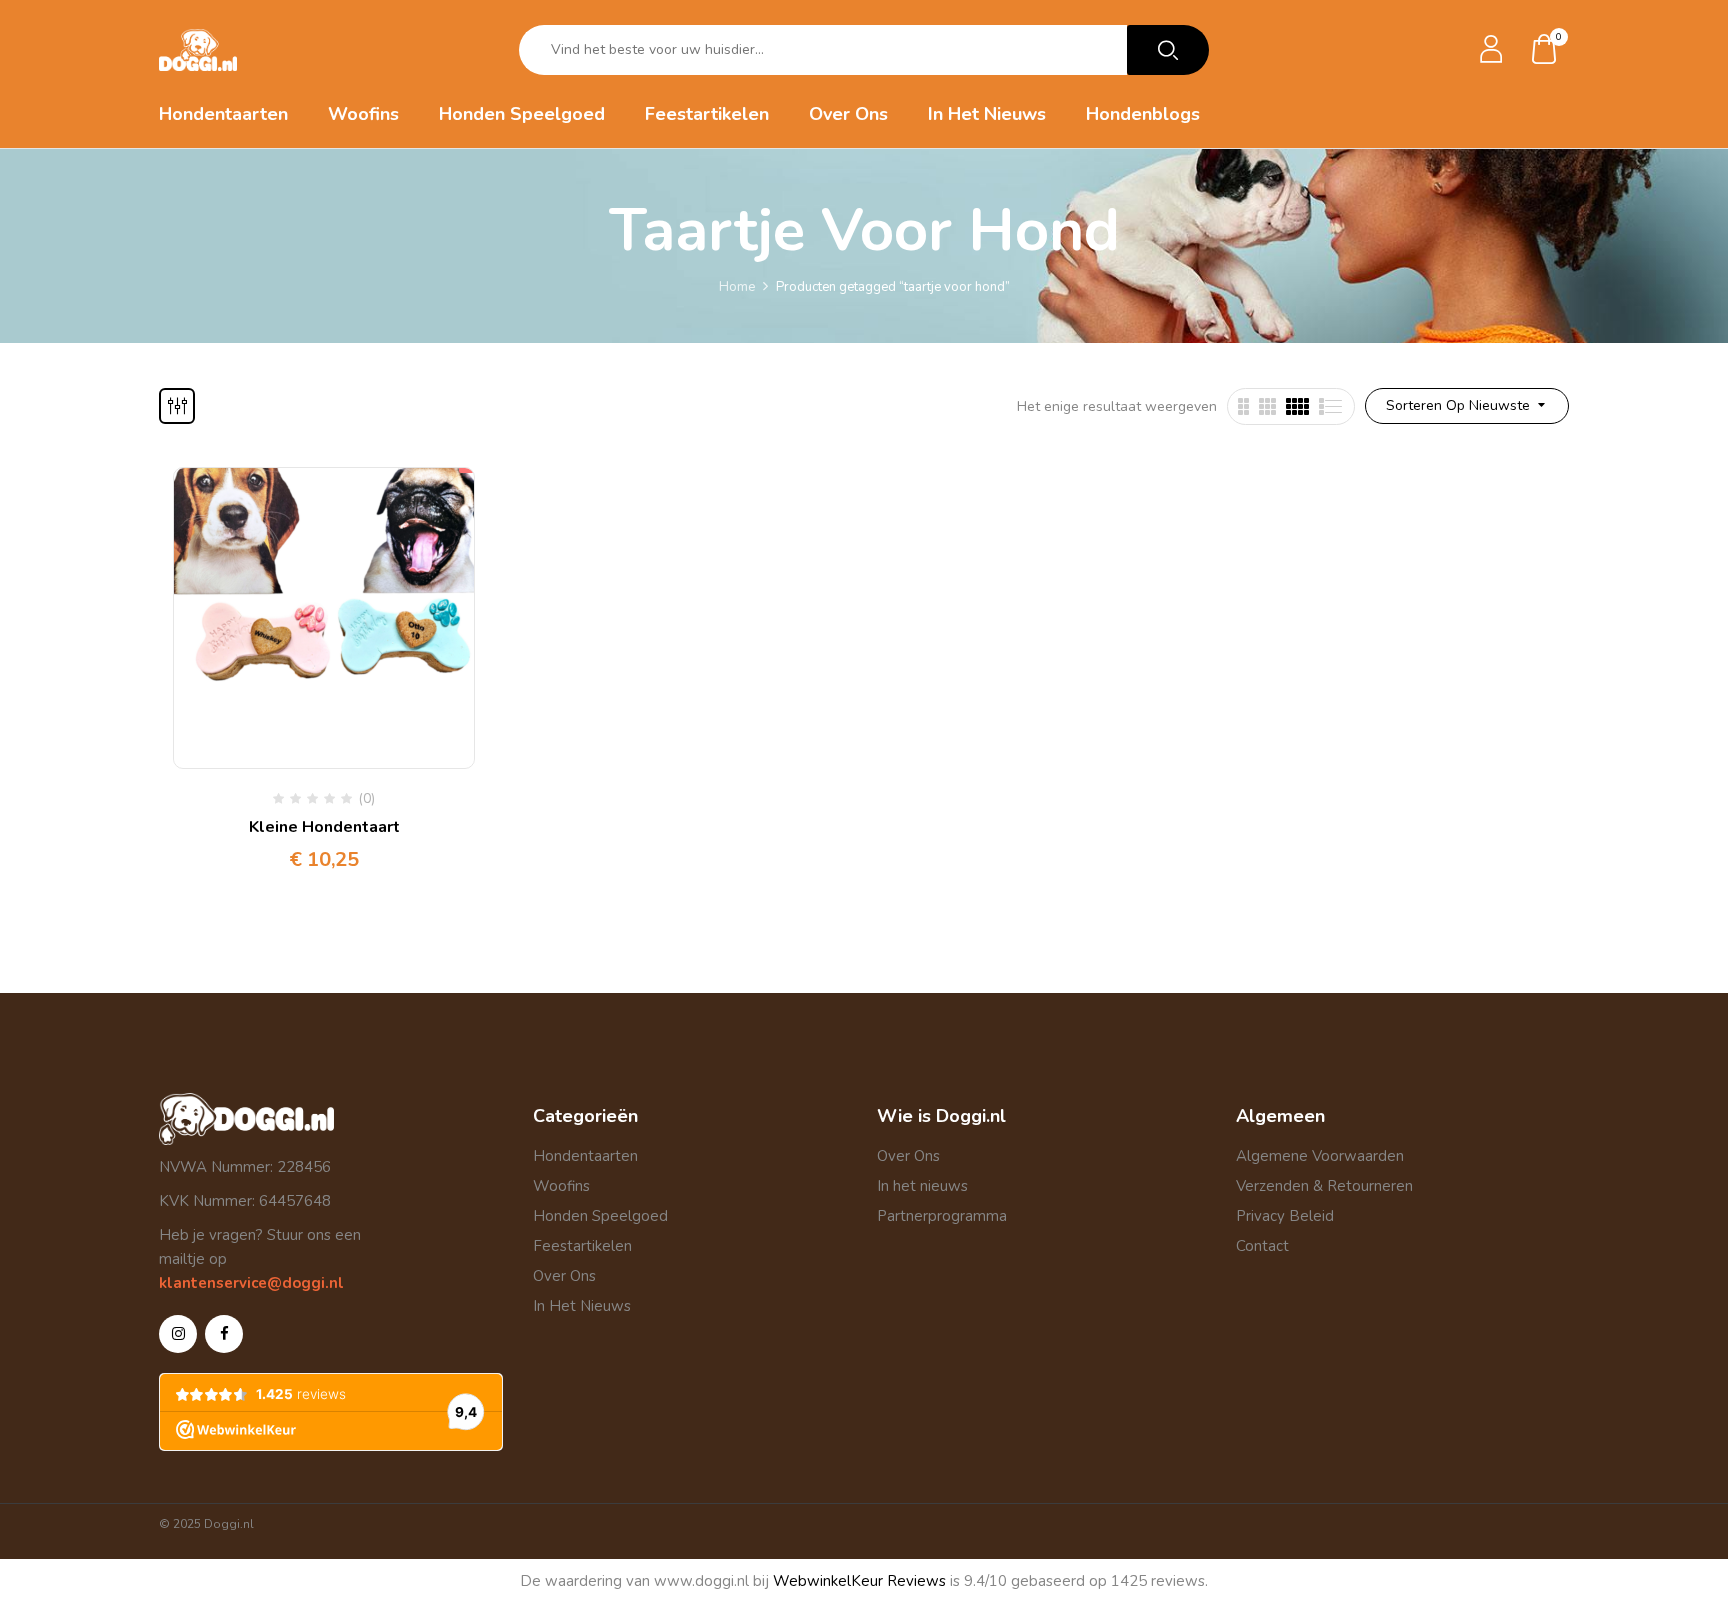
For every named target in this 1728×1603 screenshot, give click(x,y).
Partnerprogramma (942, 1216)
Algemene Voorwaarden (1320, 1156)
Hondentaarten (585, 1156)
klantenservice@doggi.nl (251, 1283)
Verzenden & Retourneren (1324, 1186)
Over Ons (564, 1276)
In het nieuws (922, 1186)
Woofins (561, 1186)
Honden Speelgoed (600, 1216)
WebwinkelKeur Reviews (859, 1581)
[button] (1545, 50)
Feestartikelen (582, 1246)
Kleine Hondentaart (324, 827)
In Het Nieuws (582, 1306)
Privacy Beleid (1285, 1216)
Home (737, 287)
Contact (1262, 1246)
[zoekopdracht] (1168, 50)
